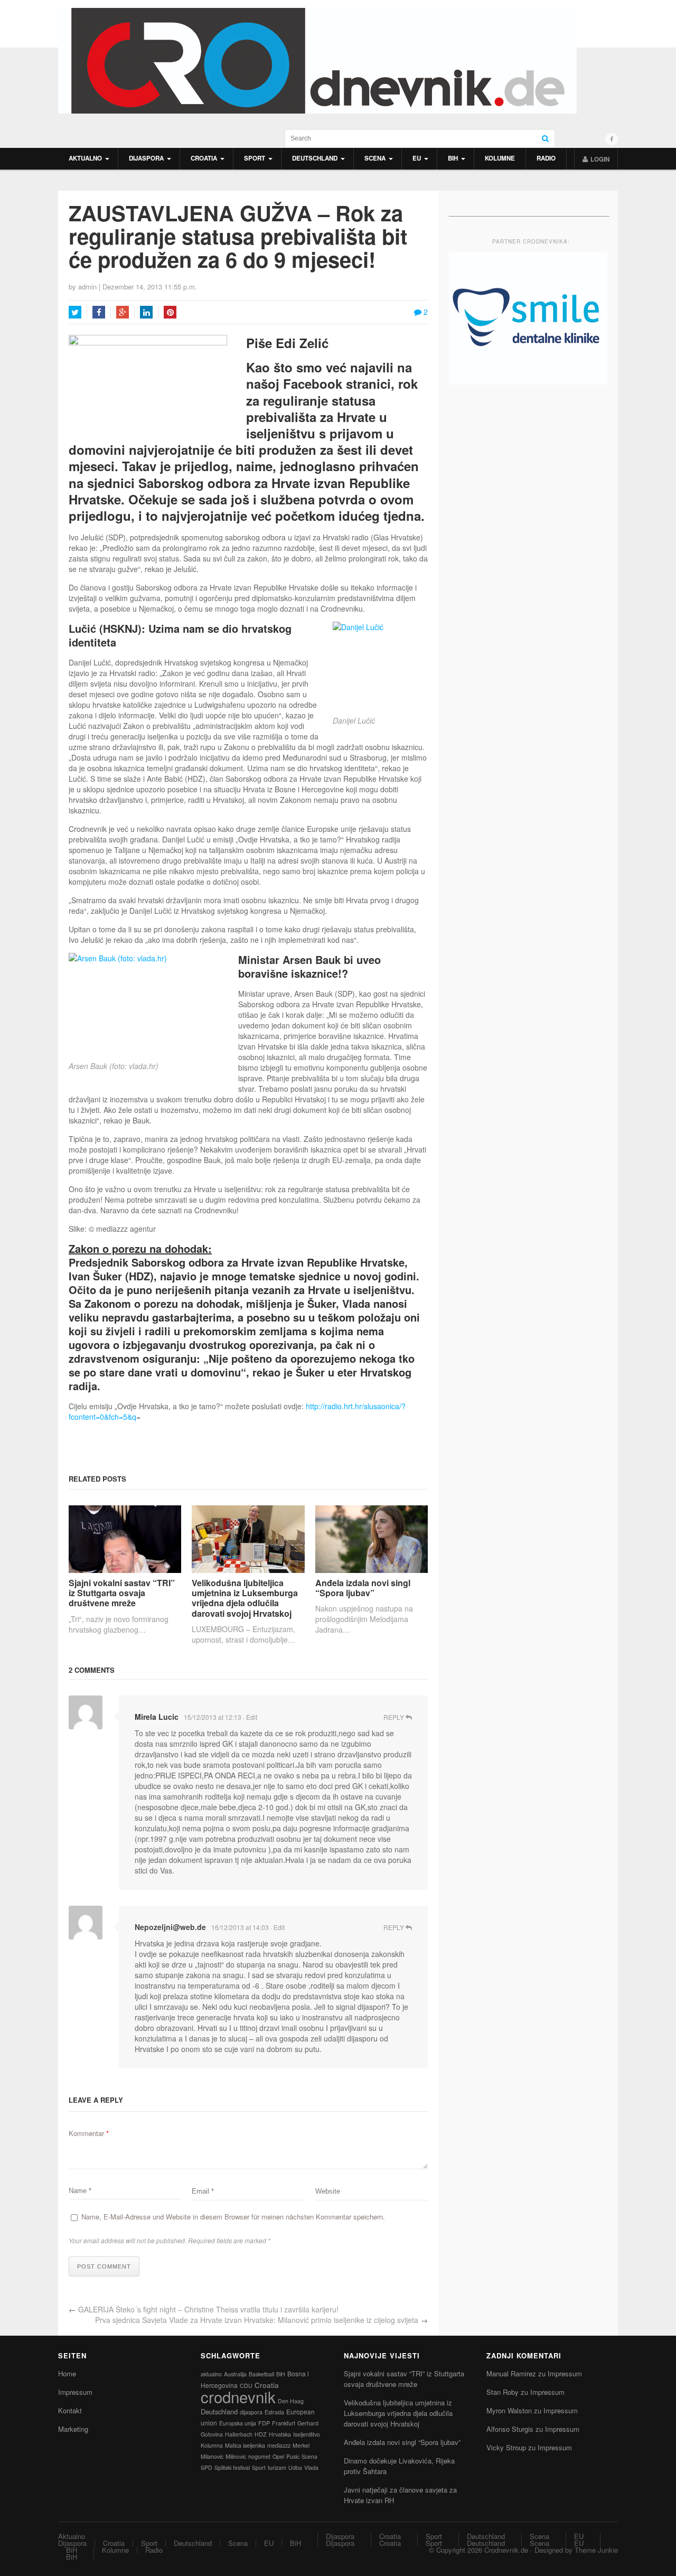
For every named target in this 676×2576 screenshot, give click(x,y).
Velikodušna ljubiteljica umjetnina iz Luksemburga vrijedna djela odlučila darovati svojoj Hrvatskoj (245, 1598)
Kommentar (89, 2133)
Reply (395, 1717)
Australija (235, 2374)
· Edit (250, 1717)
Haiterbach (239, 2434)
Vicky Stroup (506, 2447)
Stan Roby (503, 2392)
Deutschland (315, 158)
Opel (278, 2456)
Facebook (99, 312)
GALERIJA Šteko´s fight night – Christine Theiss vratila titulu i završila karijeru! (208, 2309)
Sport (255, 158)
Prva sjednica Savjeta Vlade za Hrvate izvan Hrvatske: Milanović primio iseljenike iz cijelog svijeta (257, 2320)
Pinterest (170, 312)
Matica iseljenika (245, 2445)
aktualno (211, 2374)
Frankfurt (284, 2423)
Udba (295, 2467)
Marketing (73, 2429)
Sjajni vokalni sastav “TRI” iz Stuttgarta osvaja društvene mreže (122, 1593)
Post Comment (104, 2266)
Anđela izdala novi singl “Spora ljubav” (363, 1588)
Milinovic (236, 2456)
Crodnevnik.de (506, 2550)
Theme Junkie (596, 2550)
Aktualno (85, 158)
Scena (375, 158)
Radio (546, 158)
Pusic (293, 2456)
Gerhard (308, 2423)
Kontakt (70, 2410)
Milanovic (212, 2456)
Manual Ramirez (511, 2373)
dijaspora (251, 2412)
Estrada (274, 2412)
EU (417, 158)
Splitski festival (232, 2467)
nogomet (259, 2456)
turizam (277, 2467)
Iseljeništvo (307, 2434)
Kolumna (212, 2445)
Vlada (311, 2467)
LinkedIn (146, 312)
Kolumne (500, 158)
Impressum (75, 2392)
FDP (264, 2423)
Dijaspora (146, 158)
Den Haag (291, 2401)
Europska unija (238, 2423)
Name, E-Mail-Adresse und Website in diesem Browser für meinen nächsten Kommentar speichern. (233, 2217)
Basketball (261, 2374)
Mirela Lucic (157, 1717)
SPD (206, 2467)
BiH (453, 158)
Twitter (75, 312)
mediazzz (279, 2445)
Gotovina (212, 2434)
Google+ (123, 312)
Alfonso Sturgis (510, 2429)
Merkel (301, 2445)
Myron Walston (509, 2410)
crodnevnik (238, 2396)
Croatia (204, 158)
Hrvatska (280, 2434)
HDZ (261, 2434)
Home (67, 2373)
